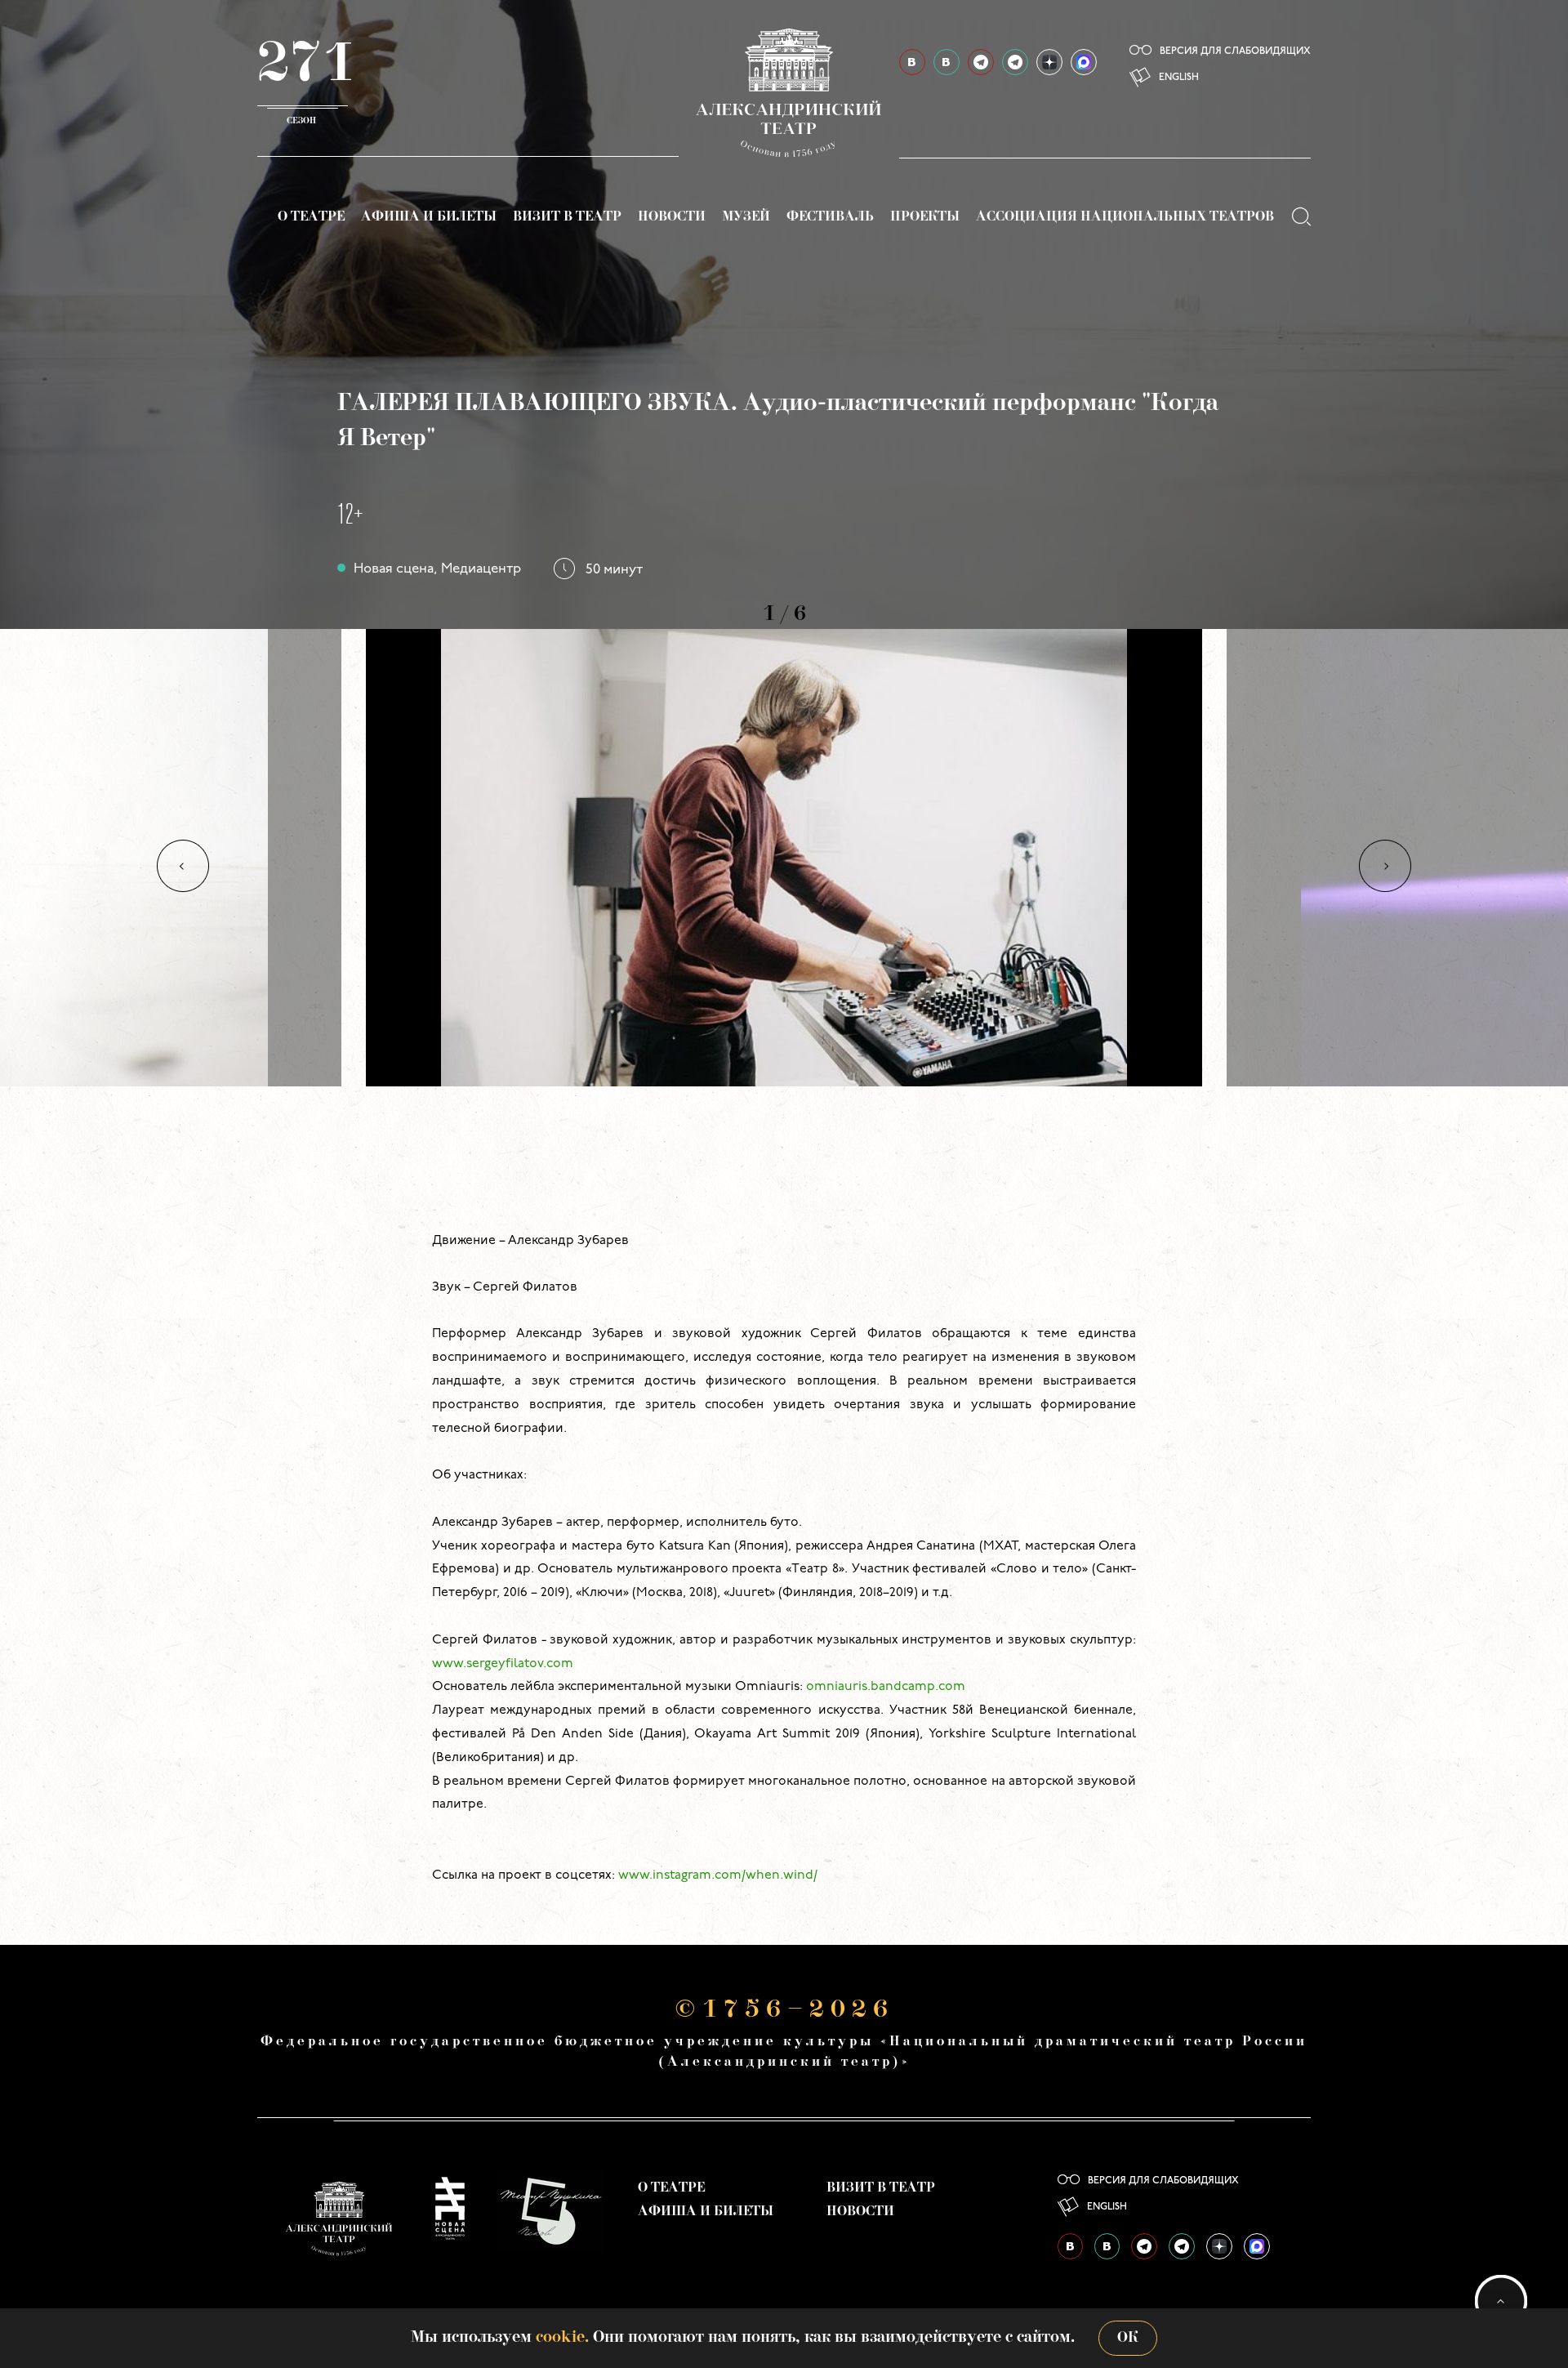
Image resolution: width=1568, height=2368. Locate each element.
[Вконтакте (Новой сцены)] (947, 62)
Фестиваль (830, 217)
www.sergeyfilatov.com (503, 1664)
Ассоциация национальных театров (1125, 217)
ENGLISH (1179, 78)
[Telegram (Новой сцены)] (1015, 62)
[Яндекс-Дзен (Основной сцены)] (1049, 62)
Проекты (925, 217)
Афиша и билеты (429, 217)
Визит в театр (567, 217)
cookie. (562, 2338)
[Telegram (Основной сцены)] (981, 62)
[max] (1084, 62)
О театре (311, 217)
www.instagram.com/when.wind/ (718, 1875)
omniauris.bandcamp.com (886, 1687)
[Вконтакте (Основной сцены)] (912, 62)
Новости (672, 217)
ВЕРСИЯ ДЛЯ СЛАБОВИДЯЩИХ (1235, 51)
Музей (746, 217)
